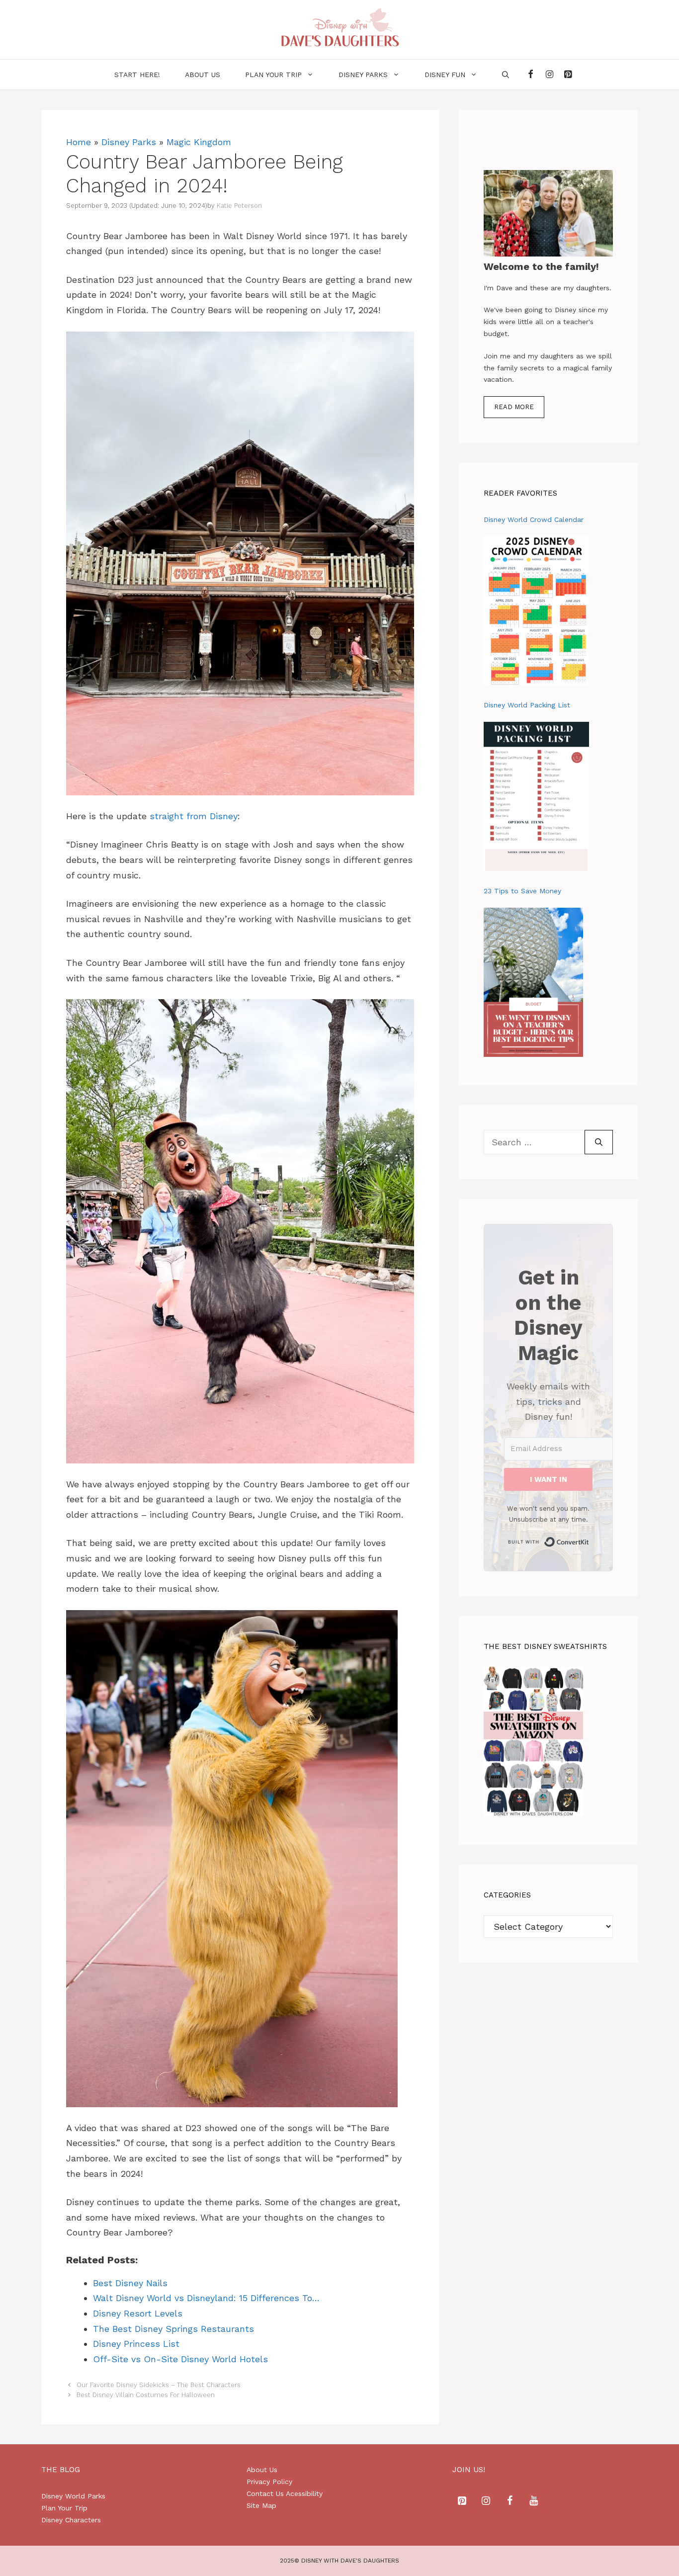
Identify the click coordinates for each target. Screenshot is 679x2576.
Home (79, 142)
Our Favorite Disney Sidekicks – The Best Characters (159, 2385)
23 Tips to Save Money (522, 891)
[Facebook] (531, 75)
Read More (514, 407)
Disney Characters (71, 2520)
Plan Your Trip (273, 75)
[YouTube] (534, 2501)
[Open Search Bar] (506, 75)
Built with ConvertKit (589, 1539)
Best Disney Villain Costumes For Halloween (146, 2395)
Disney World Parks (73, 2496)
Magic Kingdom (199, 142)
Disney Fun (445, 75)
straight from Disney (194, 816)
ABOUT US (203, 75)
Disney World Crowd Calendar (534, 519)
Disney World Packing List (527, 705)
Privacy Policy (269, 2482)
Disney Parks (363, 75)
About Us (262, 2470)
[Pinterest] (568, 75)
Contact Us (265, 2493)
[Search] (599, 1142)
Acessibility (304, 2493)
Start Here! (137, 75)
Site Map (261, 2505)
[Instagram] (549, 75)
